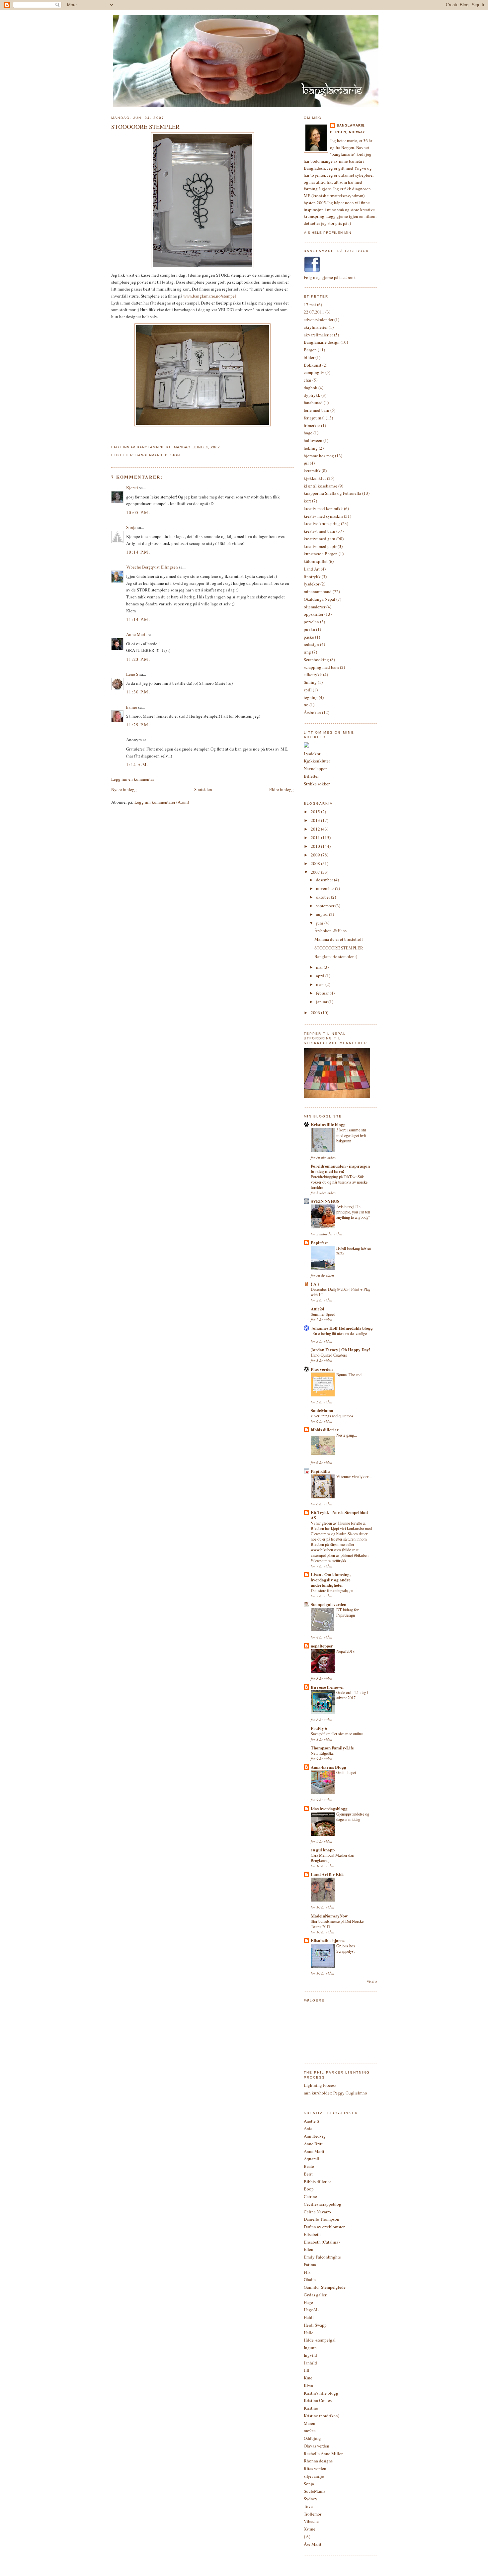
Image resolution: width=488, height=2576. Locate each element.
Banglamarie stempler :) (336, 956)
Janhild (310, 2363)
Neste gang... (347, 1435)
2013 (316, 820)
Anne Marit (136, 634)
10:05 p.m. (138, 512)
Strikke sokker (317, 784)
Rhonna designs (318, 2461)
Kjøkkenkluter (317, 761)
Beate (309, 2166)
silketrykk (313, 674)
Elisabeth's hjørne (328, 1940)
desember (325, 880)
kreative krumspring (322, 523)
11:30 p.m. (138, 692)
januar (322, 1002)
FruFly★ (319, 1728)
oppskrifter (314, 614)
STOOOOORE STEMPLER (145, 127)
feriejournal (314, 418)
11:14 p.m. (138, 619)
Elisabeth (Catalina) (322, 2242)
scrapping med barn (321, 667)
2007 (316, 872)
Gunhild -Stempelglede (325, 2287)
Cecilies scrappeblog (323, 2204)
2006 (316, 1013)
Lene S (132, 674)
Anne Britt (313, 2144)
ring (307, 652)
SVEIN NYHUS (325, 1201)
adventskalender (319, 319)
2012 (316, 829)
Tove (308, 2506)
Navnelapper (315, 768)
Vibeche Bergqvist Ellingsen (152, 567)
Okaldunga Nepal (320, 599)
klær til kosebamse (321, 486)
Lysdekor (312, 754)
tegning (311, 697)
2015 (316, 812)
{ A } (315, 1284)
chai (308, 380)
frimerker (312, 425)
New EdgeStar (322, 1753)
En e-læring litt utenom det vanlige (340, 1333)
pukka (309, 629)
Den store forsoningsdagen (332, 1590)
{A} (307, 2536)
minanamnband (318, 591)
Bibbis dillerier (317, 2181)
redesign (311, 644)
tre (306, 705)
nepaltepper (322, 1646)
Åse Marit (313, 2544)
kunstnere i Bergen (321, 554)
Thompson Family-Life (332, 1748)
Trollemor (313, 2514)
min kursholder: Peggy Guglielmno (335, 2093)
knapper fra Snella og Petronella (332, 493)
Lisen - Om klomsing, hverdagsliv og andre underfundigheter (331, 1580)
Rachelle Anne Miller (323, 2453)
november (325, 888)
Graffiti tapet (346, 1772)
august (323, 914)
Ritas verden (315, 2468)
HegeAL (311, 2310)
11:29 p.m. (138, 725)
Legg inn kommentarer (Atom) (162, 802)
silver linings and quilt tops (332, 1416)
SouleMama (322, 1410)
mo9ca (310, 2431)
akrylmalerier (316, 327)
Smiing (310, 682)
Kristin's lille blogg (321, 2393)
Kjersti (132, 488)
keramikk (312, 471)
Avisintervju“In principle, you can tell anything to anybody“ (353, 1212)
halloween (313, 440)
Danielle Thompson (322, 2219)
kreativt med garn (320, 539)
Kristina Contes (318, 2400)
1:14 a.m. (137, 764)
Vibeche (311, 2521)
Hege (308, 2302)
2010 (316, 846)
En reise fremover (327, 1687)
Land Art (312, 569)
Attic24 (318, 1309)
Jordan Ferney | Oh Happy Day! (340, 1349)
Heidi (309, 2317)
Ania (308, 2128)
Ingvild (310, 2355)
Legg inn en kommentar (133, 779)
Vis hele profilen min (327, 233)
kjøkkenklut (315, 478)
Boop (309, 2189)
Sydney (311, 2499)
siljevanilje (314, 2476)
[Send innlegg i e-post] (222, 447)
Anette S (311, 2121)
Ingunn (310, 2348)
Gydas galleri (316, 2295)
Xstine (310, 2529)
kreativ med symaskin (323, 516)
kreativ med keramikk (323, 508)
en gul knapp (323, 1850)
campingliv (314, 372)
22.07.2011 (314, 312)
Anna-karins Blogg (328, 1767)
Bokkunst (313, 365)
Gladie (310, 2279)
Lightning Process (320, 2085)
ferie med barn (317, 410)
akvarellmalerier (318, 335)
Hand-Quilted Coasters (329, 1355)
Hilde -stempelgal (320, 2340)
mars (321, 984)
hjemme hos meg (319, 456)
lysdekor (312, 584)
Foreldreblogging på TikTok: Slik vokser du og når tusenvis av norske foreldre (339, 1182)
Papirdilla (320, 1471)
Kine (308, 2378)
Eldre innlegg (282, 789)
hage (308, 433)
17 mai (310, 305)
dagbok (311, 388)
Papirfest (319, 1243)
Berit (308, 2174)
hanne (132, 707)
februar (323, 993)
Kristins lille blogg (328, 1124)
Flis (307, 2272)
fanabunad (313, 402)
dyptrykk (312, 395)
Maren (310, 2423)
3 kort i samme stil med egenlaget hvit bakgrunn (351, 1135)
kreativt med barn (320, 531)
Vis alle (372, 1982)
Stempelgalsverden (328, 1604)
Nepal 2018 (345, 1651)
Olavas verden (317, 2446)
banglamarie (351, 125)
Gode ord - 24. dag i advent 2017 (352, 1695)
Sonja (131, 527)
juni (320, 923)
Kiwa (308, 2385)
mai (320, 967)
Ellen (309, 2249)
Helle (309, 2333)
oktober (324, 897)
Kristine (311, 2408)
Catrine (310, 2196)
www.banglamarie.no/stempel (210, 296)
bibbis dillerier (325, 1429)
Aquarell (312, 2159)
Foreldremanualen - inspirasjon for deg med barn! (340, 1168)
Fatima (310, 2265)
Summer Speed (323, 1314)
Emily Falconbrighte (322, 2257)
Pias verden (322, 1369)
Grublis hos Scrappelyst (346, 1948)
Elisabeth (312, 2234)
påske (309, 637)
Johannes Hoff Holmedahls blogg (342, 1328)
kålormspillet (316, 561)
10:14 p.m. (138, 552)
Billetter (311, 776)
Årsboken (312, 712)
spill (308, 690)
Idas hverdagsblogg (329, 1808)
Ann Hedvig (315, 2136)
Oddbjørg (312, 2438)
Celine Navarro (317, 2212)
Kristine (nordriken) (322, 2416)
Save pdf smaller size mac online (337, 1733)
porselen (311, 622)
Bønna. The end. (349, 1375)
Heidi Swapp (315, 2325)
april (321, 976)
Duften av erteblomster (324, 2227)
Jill (307, 2370)
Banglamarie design (158, 455)
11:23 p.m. (138, 659)
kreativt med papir (320, 546)
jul (306, 463)
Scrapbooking (316, 660)
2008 (316, 863)
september (326, 906)
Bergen (310, 350)
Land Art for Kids (327, 1874)
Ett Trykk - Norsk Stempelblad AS (339, 1515)
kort (307, 501)
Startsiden (203, 789)
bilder (309, 357)
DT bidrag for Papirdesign (347, 1612)
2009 (316, 855)
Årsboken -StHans (330, 931)
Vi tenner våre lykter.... (354, 1476)
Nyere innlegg (124, 789)
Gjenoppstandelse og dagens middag (353, 1817)
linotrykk (312, 577)
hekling (311, 448)
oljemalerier (315, 607)
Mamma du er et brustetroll (339, 939)
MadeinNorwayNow (329, 1916)
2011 (316, 838)
